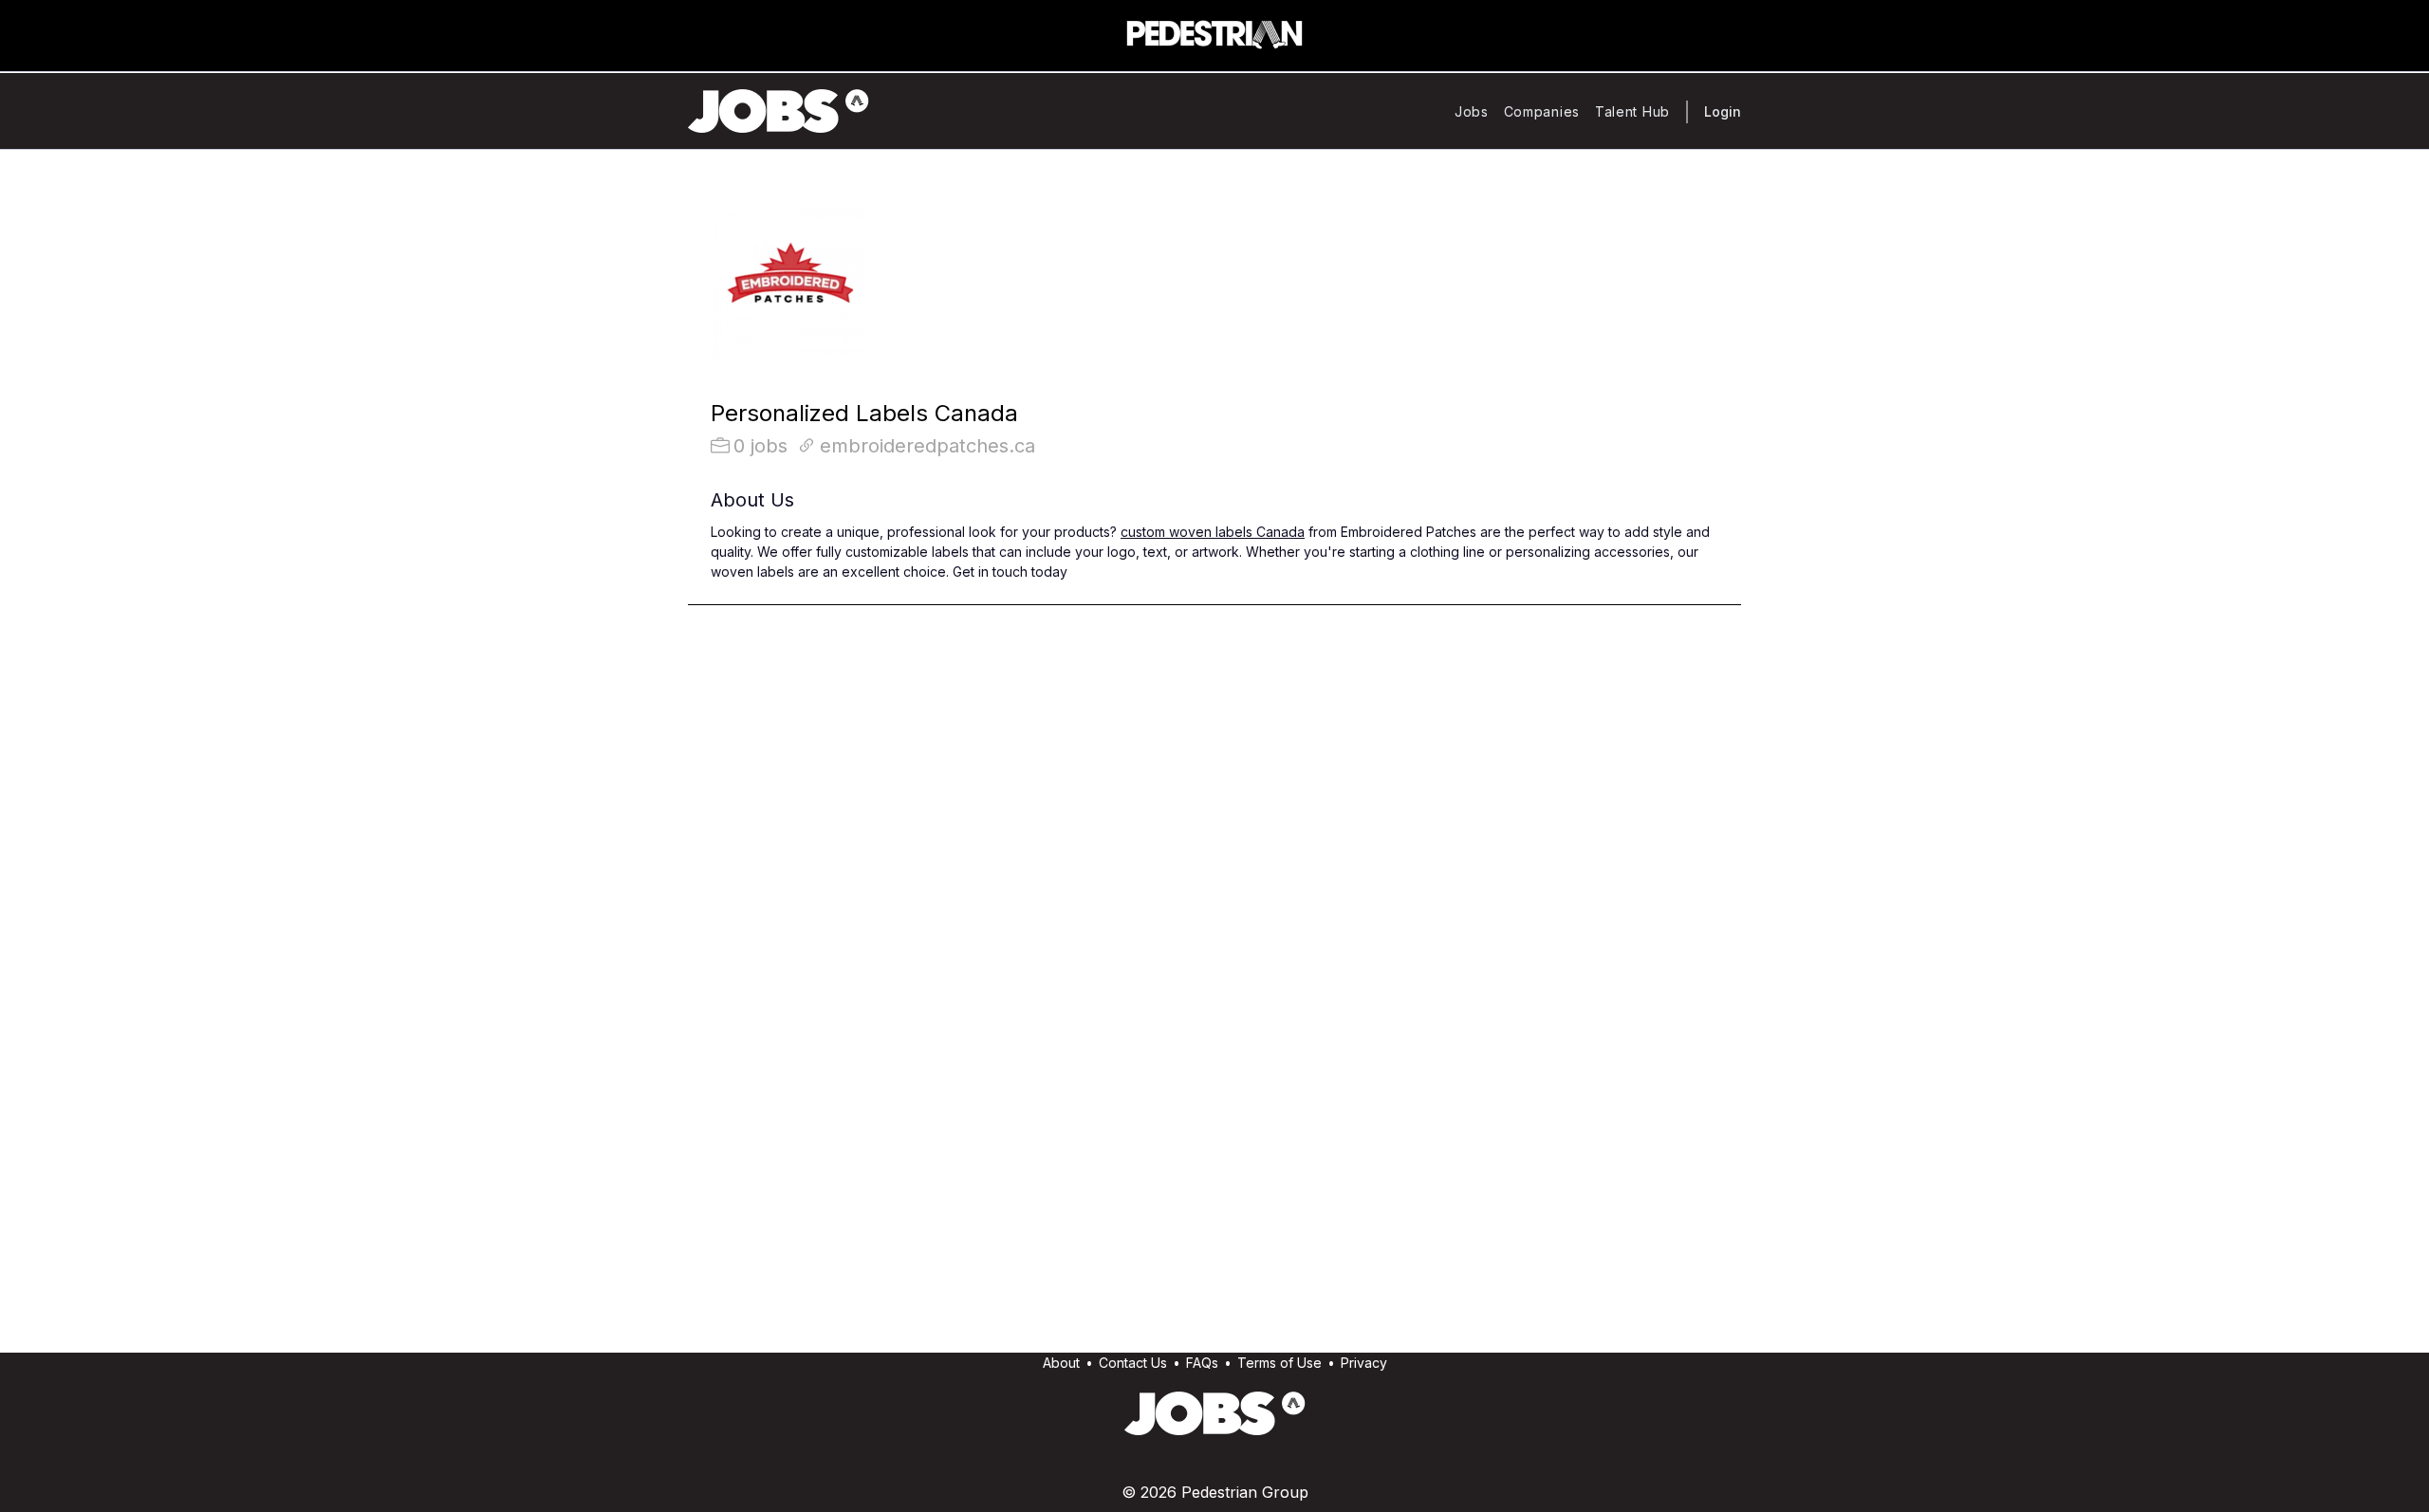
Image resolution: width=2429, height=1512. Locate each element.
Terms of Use (1279, 1363)
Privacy (1364, 1363)
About (1061, 1363)
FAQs (1202, 1363)
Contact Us (1133, 1363)
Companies (1542, 111)
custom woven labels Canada (1213, 532)
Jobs (1472, 111)
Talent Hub (1632, 111)
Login (1723, 111)
